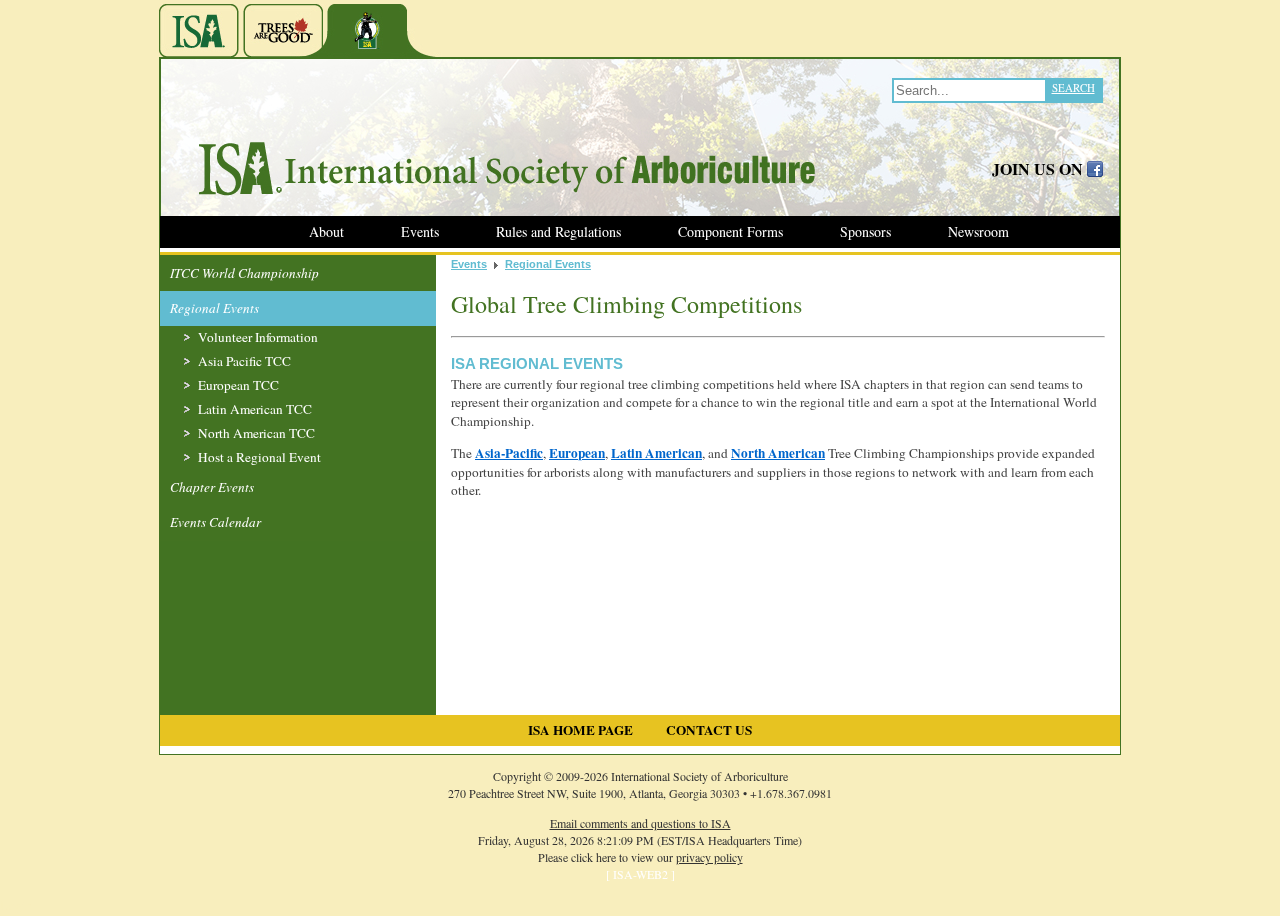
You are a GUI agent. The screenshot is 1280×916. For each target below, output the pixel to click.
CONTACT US (709, 730)
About (326, 231)
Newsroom (978, 231)
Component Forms (730, 231)
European (577, 453)
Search (1073, 87)
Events (420, 231)
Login (16, 905)
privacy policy (709, 857)
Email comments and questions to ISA (640, 823)
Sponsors (865, 231)
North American (778, 453)
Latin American (656, 453)
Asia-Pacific (509, 453)
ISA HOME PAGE (580, 730)
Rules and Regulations (558, 231)
